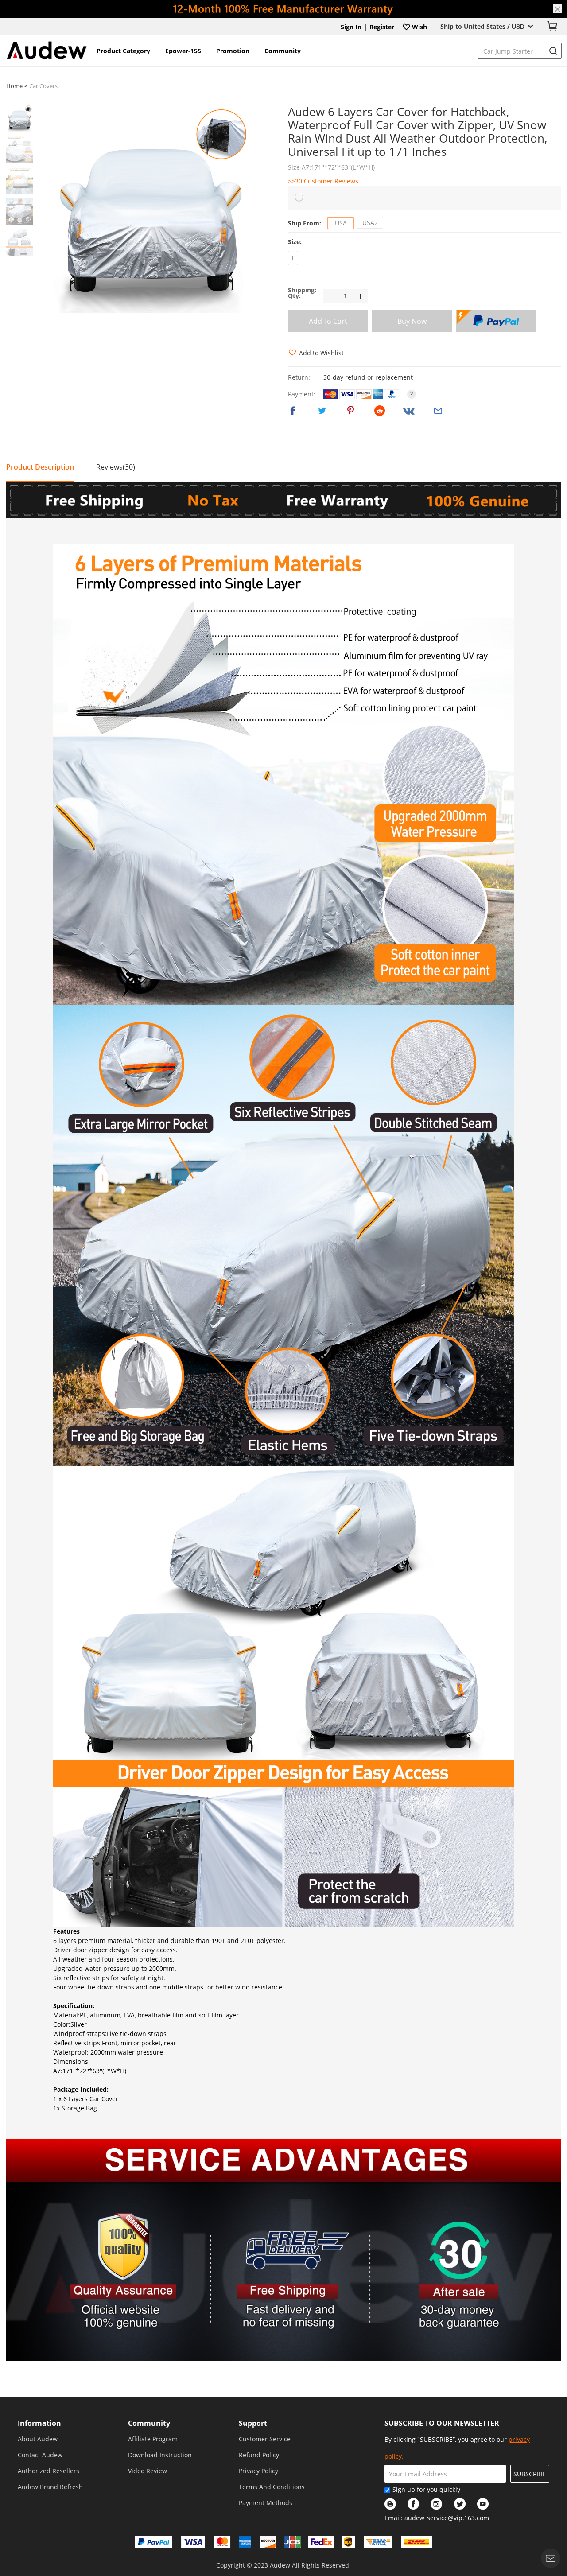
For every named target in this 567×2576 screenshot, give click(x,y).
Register (382, 27)
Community (283, 51)
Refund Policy (259, 2455)
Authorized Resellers (49, 2471)
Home (15, 86)
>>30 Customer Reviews (323, 181)
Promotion (233, 51)
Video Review (148, 2471)
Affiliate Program (153, 2439)
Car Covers (43, 86)
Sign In (351, 27)
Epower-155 (183, 51)
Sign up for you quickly (426, 2489)
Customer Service (265, 2439)
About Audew (38, 2439)
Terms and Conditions (272, 2487)
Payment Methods (266, 2503)
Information (39, 2423)
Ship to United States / (482, 26)
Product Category (123, 51)
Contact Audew (40, 2455)
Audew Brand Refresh (50, 2487)
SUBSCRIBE (530, 2474)
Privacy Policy (258, 2471)
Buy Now (412, 321)
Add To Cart (328, 321)
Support (253, 2423)
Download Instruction (160, 2455)
